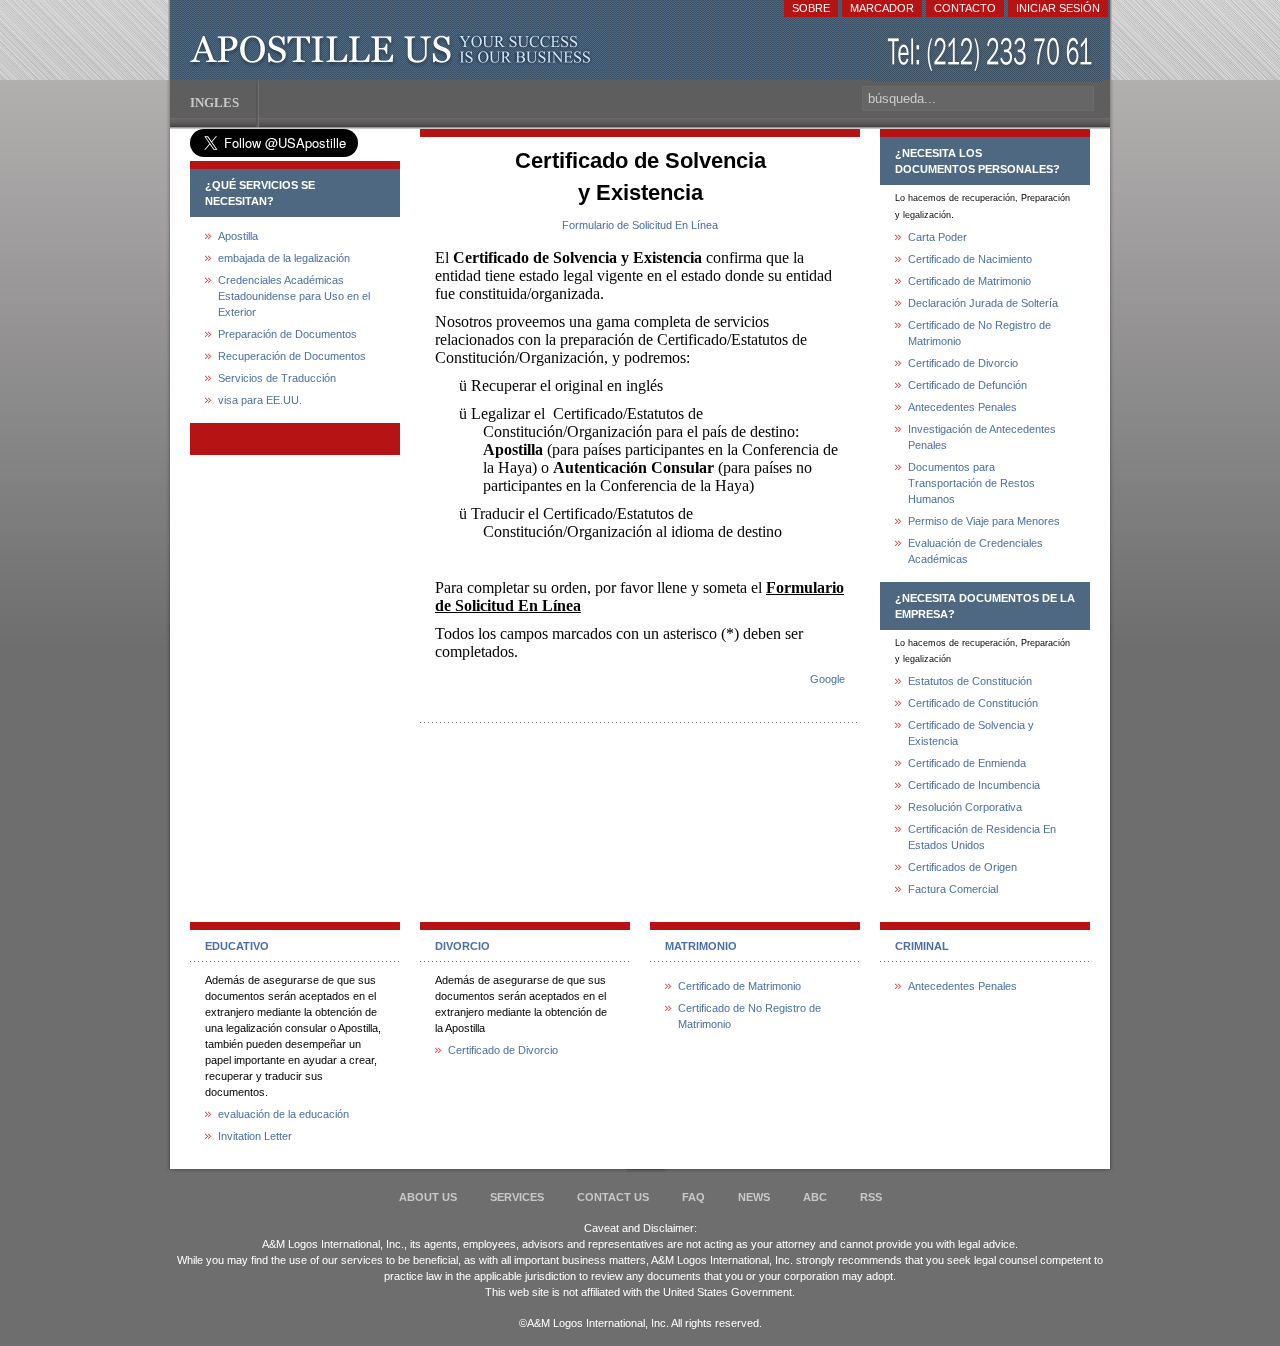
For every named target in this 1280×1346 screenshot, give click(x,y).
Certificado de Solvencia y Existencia (971, 733)
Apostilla (394, 50)
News (754, 1197)
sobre (811, 8)
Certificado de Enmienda (967, 763)
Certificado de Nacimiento (970, 259)
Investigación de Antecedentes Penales (982, 437)
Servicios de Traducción (277, 378)
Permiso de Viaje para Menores (984, 521)
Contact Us (613, 1197)
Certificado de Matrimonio (969, 281)
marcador (882, 8)
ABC (815, 1197)
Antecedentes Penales (962, 407)
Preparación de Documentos (287, 334)
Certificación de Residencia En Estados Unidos (982, 837)
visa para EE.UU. (260, 400)
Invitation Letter (255, 1136)
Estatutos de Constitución (970, 681)
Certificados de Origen (962, 867)
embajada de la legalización (284, 258)
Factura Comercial (953, 889)
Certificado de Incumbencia (974, 785)
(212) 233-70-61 (992, 54)
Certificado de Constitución (973, 703)
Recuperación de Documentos (292, 356)
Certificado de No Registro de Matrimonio (979, 333)
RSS (871, 1197)
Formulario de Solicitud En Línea (640, 225)
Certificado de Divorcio (963, 363)
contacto (965, 8)
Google (827, 679)
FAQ (693, 1197)
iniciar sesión (1058, 8)
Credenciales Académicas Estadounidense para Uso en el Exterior (294, 296)
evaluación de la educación (283, 1114)
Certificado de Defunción (967, 385)
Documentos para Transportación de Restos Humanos (971, 483)
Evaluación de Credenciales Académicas (975, 551)
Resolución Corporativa (965, 807)
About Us (428, 1197)
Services (517, 1197)
